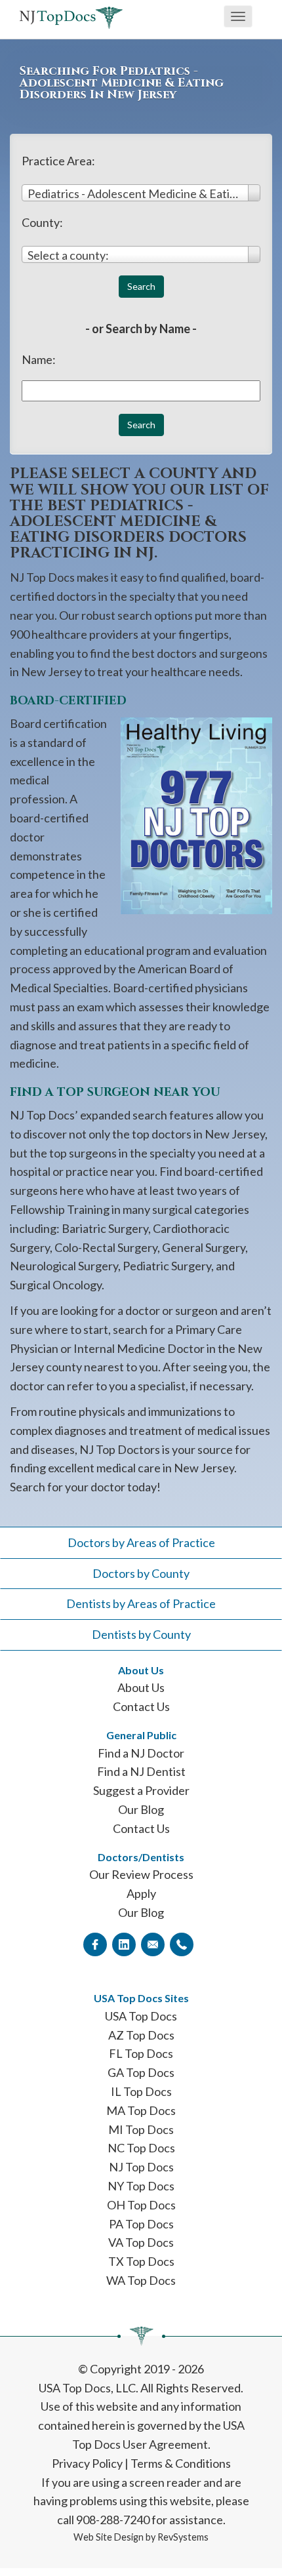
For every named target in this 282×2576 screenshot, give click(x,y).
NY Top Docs (141, 2186)
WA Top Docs (141, 2280)
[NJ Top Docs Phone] (182, 1944)
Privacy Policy (87, 2463)
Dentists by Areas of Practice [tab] (141, 1603)
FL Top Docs (141, 2053)
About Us (141, 1687)
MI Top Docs (141, 2129)
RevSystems (183, 2537)
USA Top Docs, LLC (87, 2388)
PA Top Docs (141, 2224)
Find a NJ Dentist (141, 1771)
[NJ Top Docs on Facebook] (95, 1944)
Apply (141, 1893)
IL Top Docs (141, 2091)
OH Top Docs (141, 2205)
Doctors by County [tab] (141, 1573)
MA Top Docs (141, 2110)
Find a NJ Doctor (141, 1753)
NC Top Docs (141, 2148)
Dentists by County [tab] (141, 1634)
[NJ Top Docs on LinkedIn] (124, 1944)
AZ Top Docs (141, 2035)
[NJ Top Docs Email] (153, 1944)
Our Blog (141, 1809)
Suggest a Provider (141, 1790)
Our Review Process (141, 1874)
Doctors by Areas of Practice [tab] (141, 1542)
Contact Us (141, 1706)
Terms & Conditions (181, 2463)
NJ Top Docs (141, 2167)
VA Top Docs (141, 2242)
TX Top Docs (141, 2261)
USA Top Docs (141, 2016)
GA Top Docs (141, 2072)
